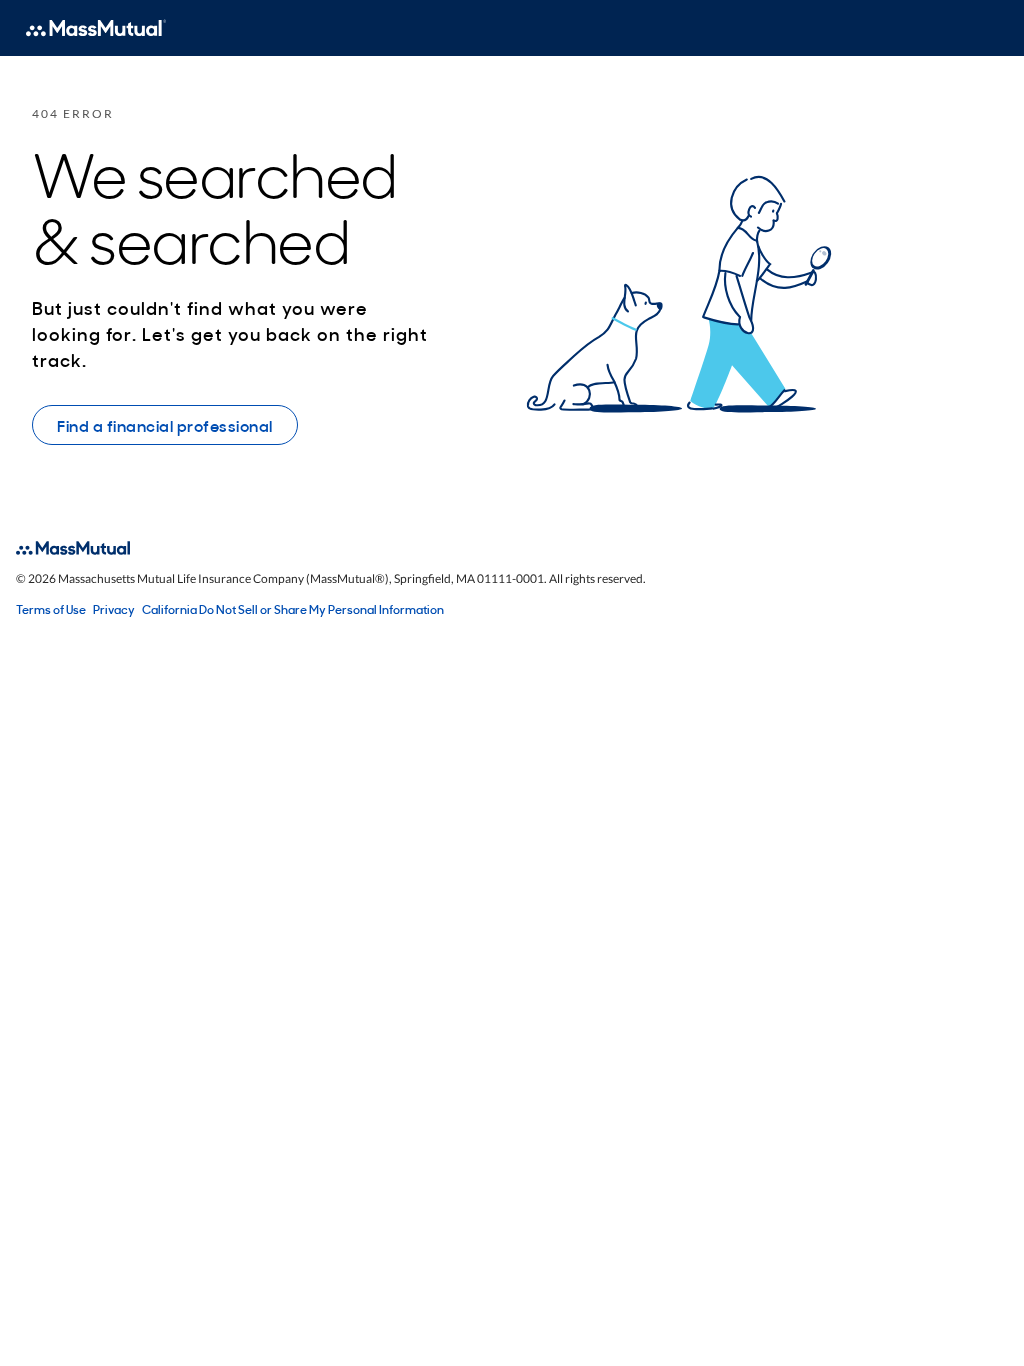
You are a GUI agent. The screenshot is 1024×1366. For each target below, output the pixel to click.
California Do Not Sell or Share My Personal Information (293, 609)
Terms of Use (51, 609)
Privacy (114, 609)
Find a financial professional (165, 425)
